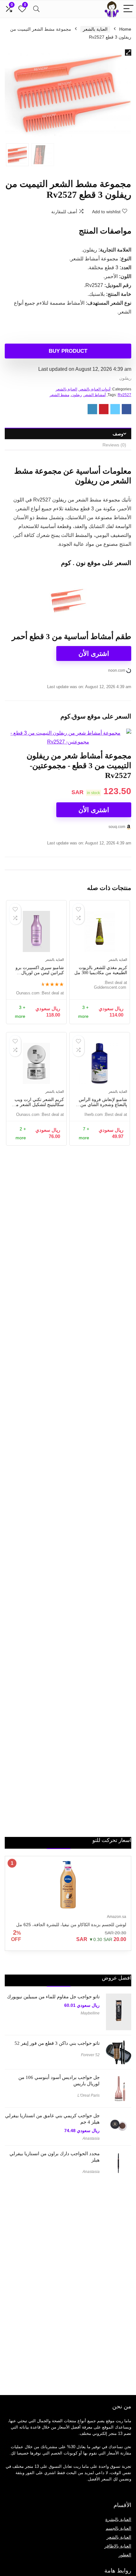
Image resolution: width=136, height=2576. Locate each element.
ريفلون (125, 378)
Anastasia (91, 2138)
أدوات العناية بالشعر (95, 389)
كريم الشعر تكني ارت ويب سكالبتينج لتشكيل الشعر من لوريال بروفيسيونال (38, 1105)
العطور (125, 2555)
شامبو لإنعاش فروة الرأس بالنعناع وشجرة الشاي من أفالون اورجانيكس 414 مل (103, 1105)
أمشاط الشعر (95, 395)
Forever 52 (90, 2055)
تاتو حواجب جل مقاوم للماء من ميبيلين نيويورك (53, 1997)
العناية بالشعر (95, 29)
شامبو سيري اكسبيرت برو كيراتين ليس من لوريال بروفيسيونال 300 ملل (40, 973)
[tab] (68, 434)
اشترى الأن (94, 653)
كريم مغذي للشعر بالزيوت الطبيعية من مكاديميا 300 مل (101, 970)
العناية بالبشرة (118, 2519)
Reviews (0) (114, 445)
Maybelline (90, 2013)
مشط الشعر (59, 395)
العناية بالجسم (118, 2528)
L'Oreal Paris (89, 2095)
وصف (118, 434)
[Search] (36, 9)
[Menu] (128, 9)
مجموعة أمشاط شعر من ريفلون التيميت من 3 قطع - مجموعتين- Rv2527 (79, 765)
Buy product (68, 351)
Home (125, 29)
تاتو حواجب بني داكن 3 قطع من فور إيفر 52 (57, 2043)
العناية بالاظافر (118, 2546)
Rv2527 (124, 395)
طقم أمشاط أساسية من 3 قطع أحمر (71, 636)
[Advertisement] (84, 2282)
